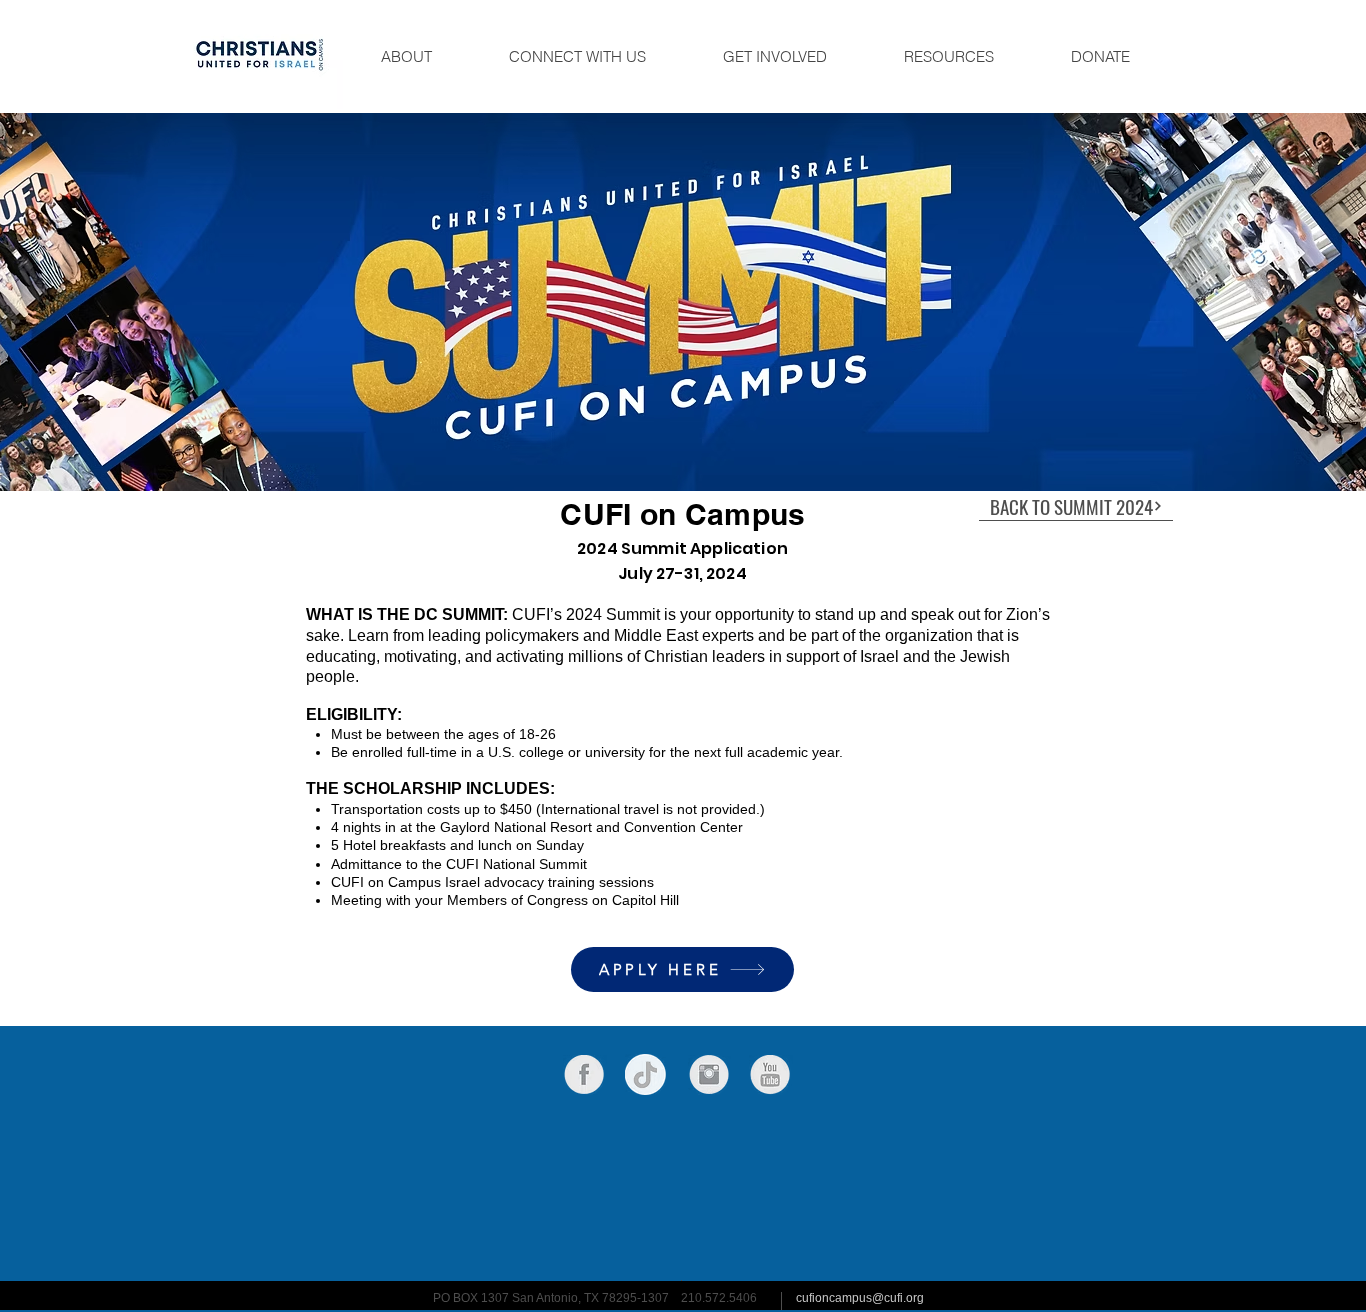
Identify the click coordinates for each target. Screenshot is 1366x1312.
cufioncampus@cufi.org (860, 1298)
